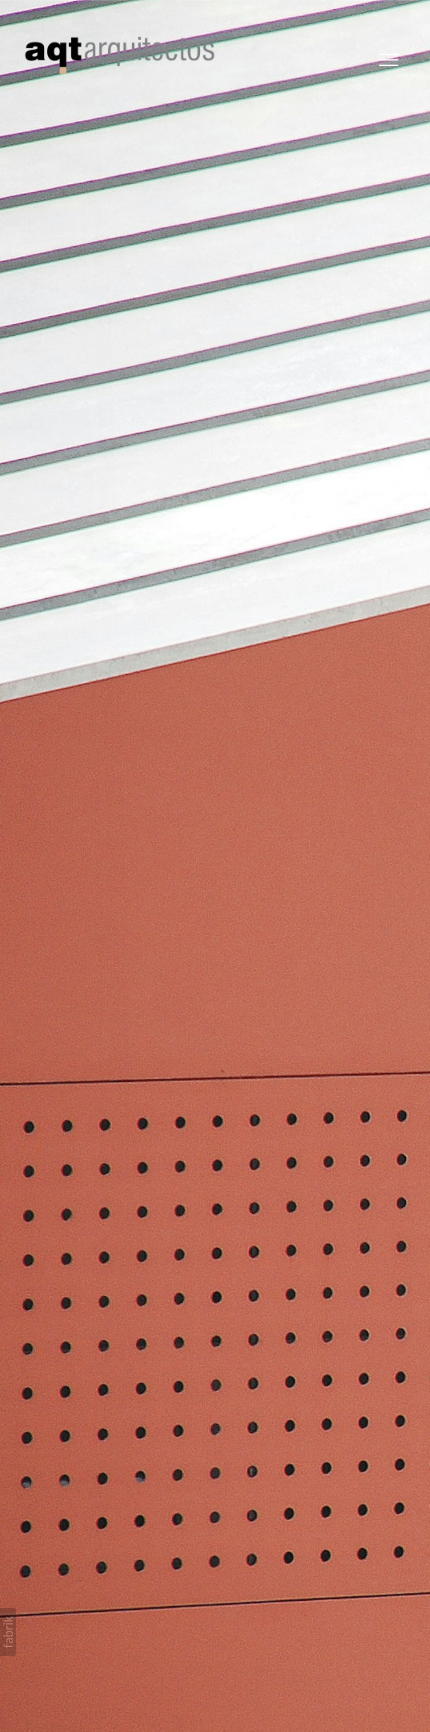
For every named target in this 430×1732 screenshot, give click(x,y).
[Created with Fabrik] (8, 1632)
